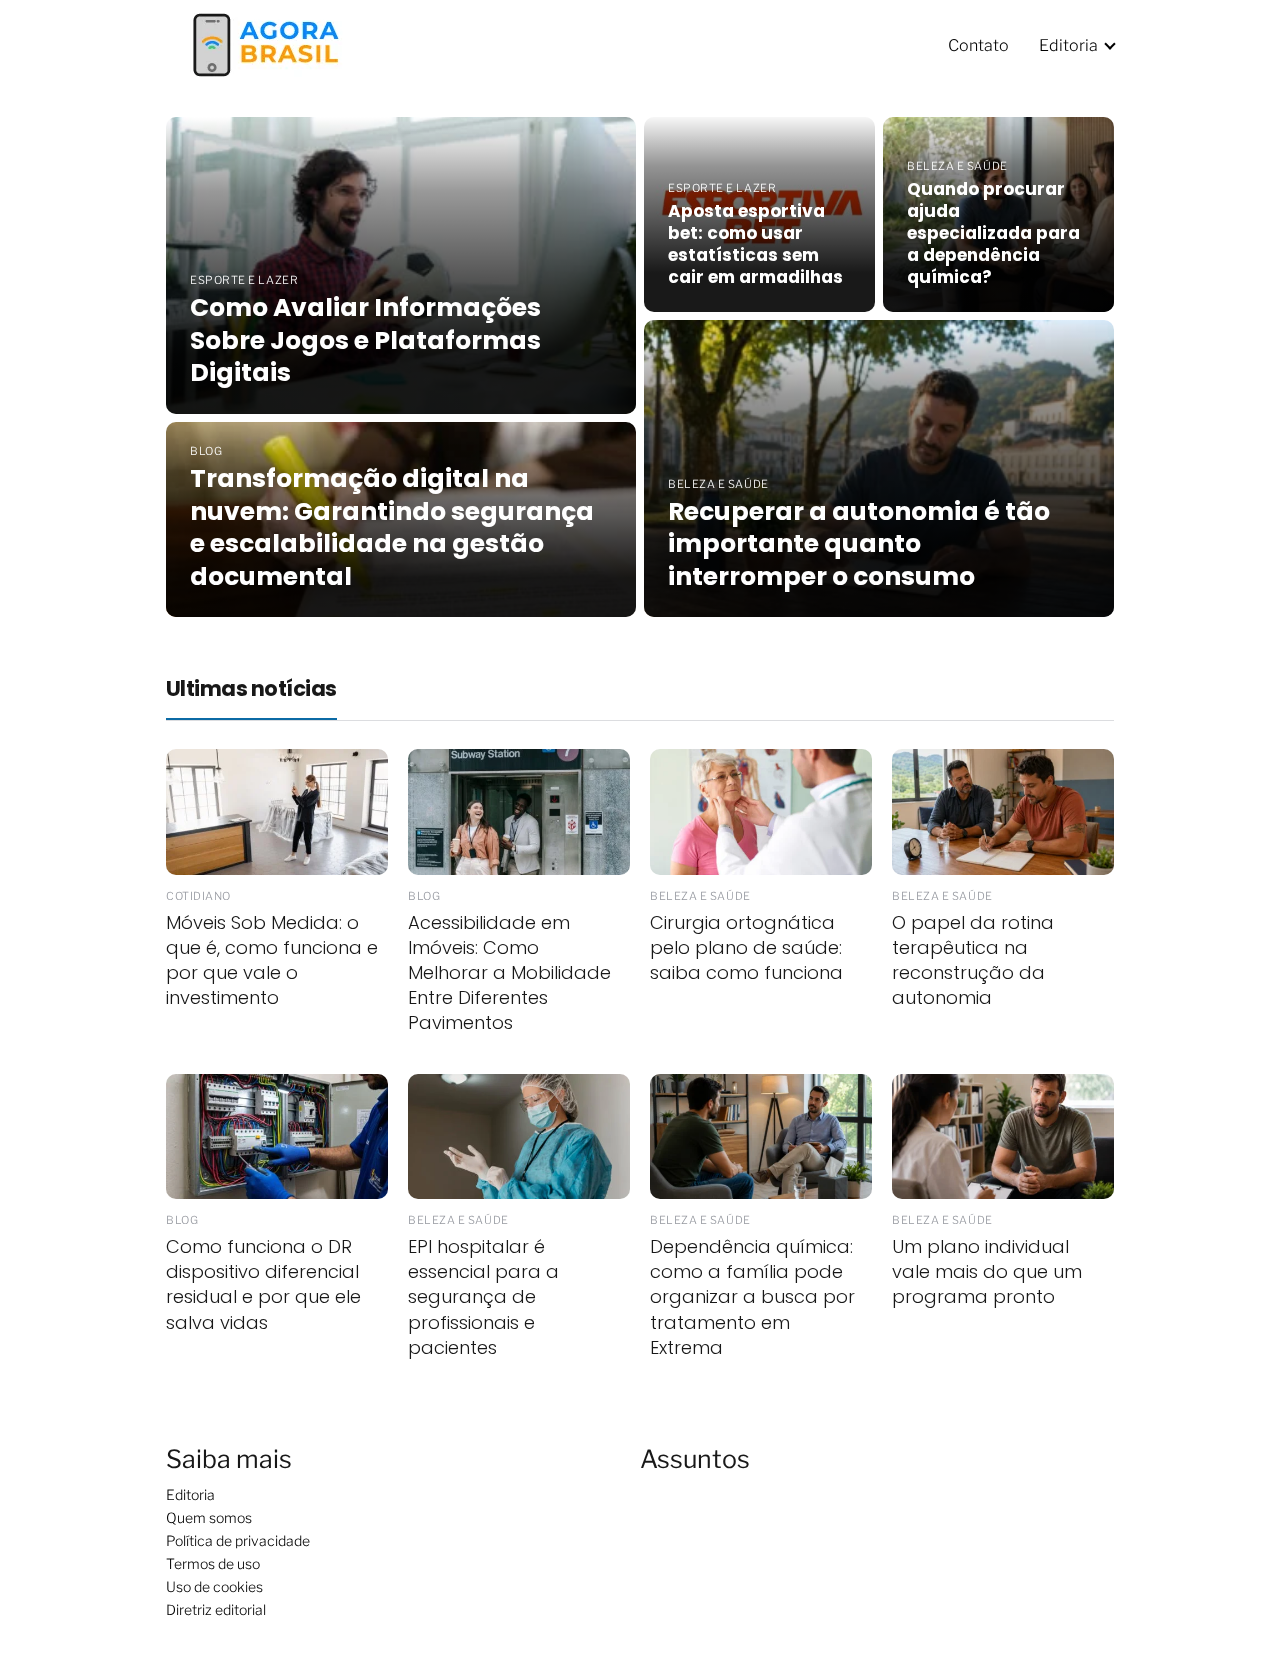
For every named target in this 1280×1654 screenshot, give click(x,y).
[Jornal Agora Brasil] (266, 43)
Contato (978, 45)
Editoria (1068, 45)
